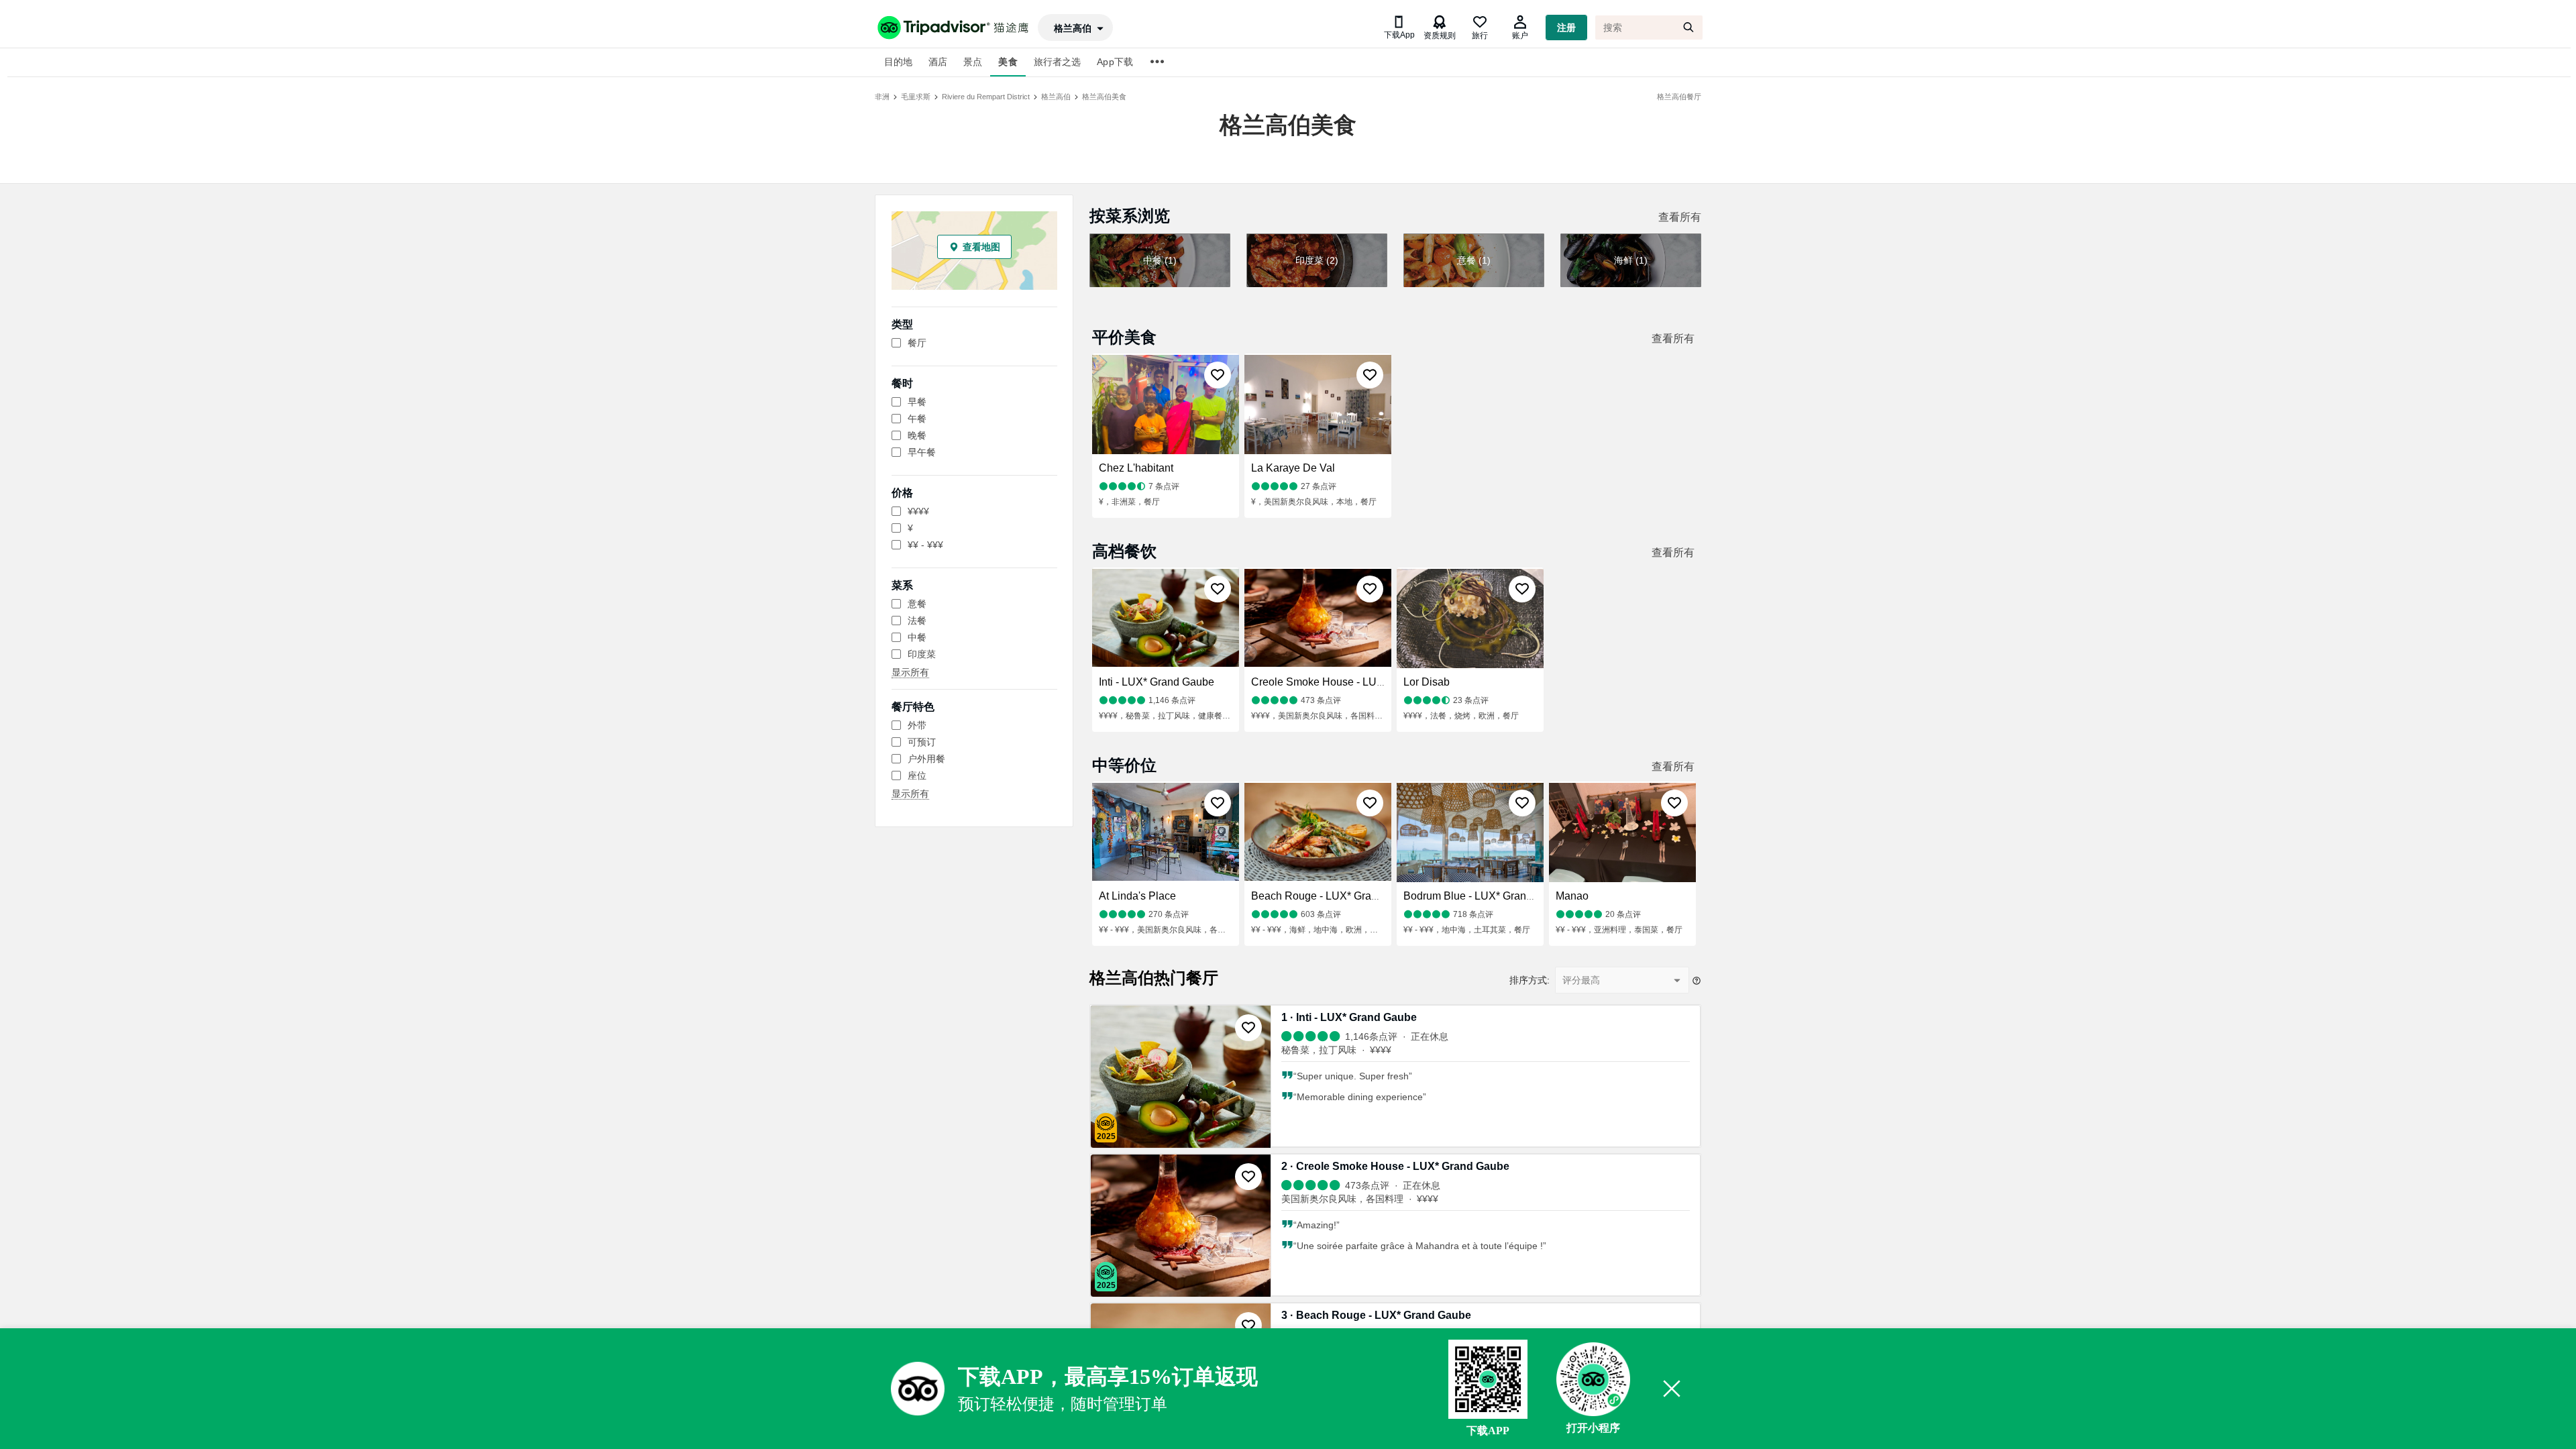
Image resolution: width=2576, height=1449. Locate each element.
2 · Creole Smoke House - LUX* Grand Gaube (1395, 1166)
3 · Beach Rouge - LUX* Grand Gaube (1376, 1315)
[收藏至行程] (1218, 375)
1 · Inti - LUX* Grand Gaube (1349, 1017)
